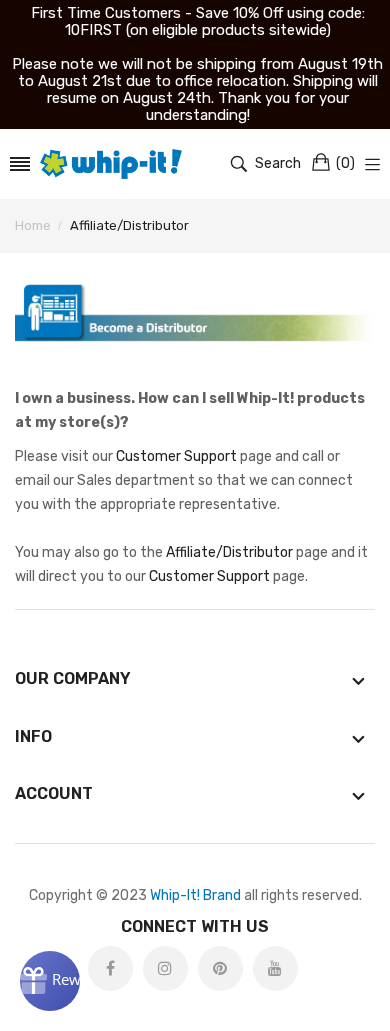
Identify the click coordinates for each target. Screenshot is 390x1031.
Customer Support (176, 456)
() (345, 163)
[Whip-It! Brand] (111, 164)
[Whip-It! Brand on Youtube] (275, 968)
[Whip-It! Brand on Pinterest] (220, 968)
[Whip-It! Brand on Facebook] (110, 968)
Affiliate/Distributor (229, 552)
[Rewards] (50, 981)
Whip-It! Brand (195, 895)
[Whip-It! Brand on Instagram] (165, 968)
